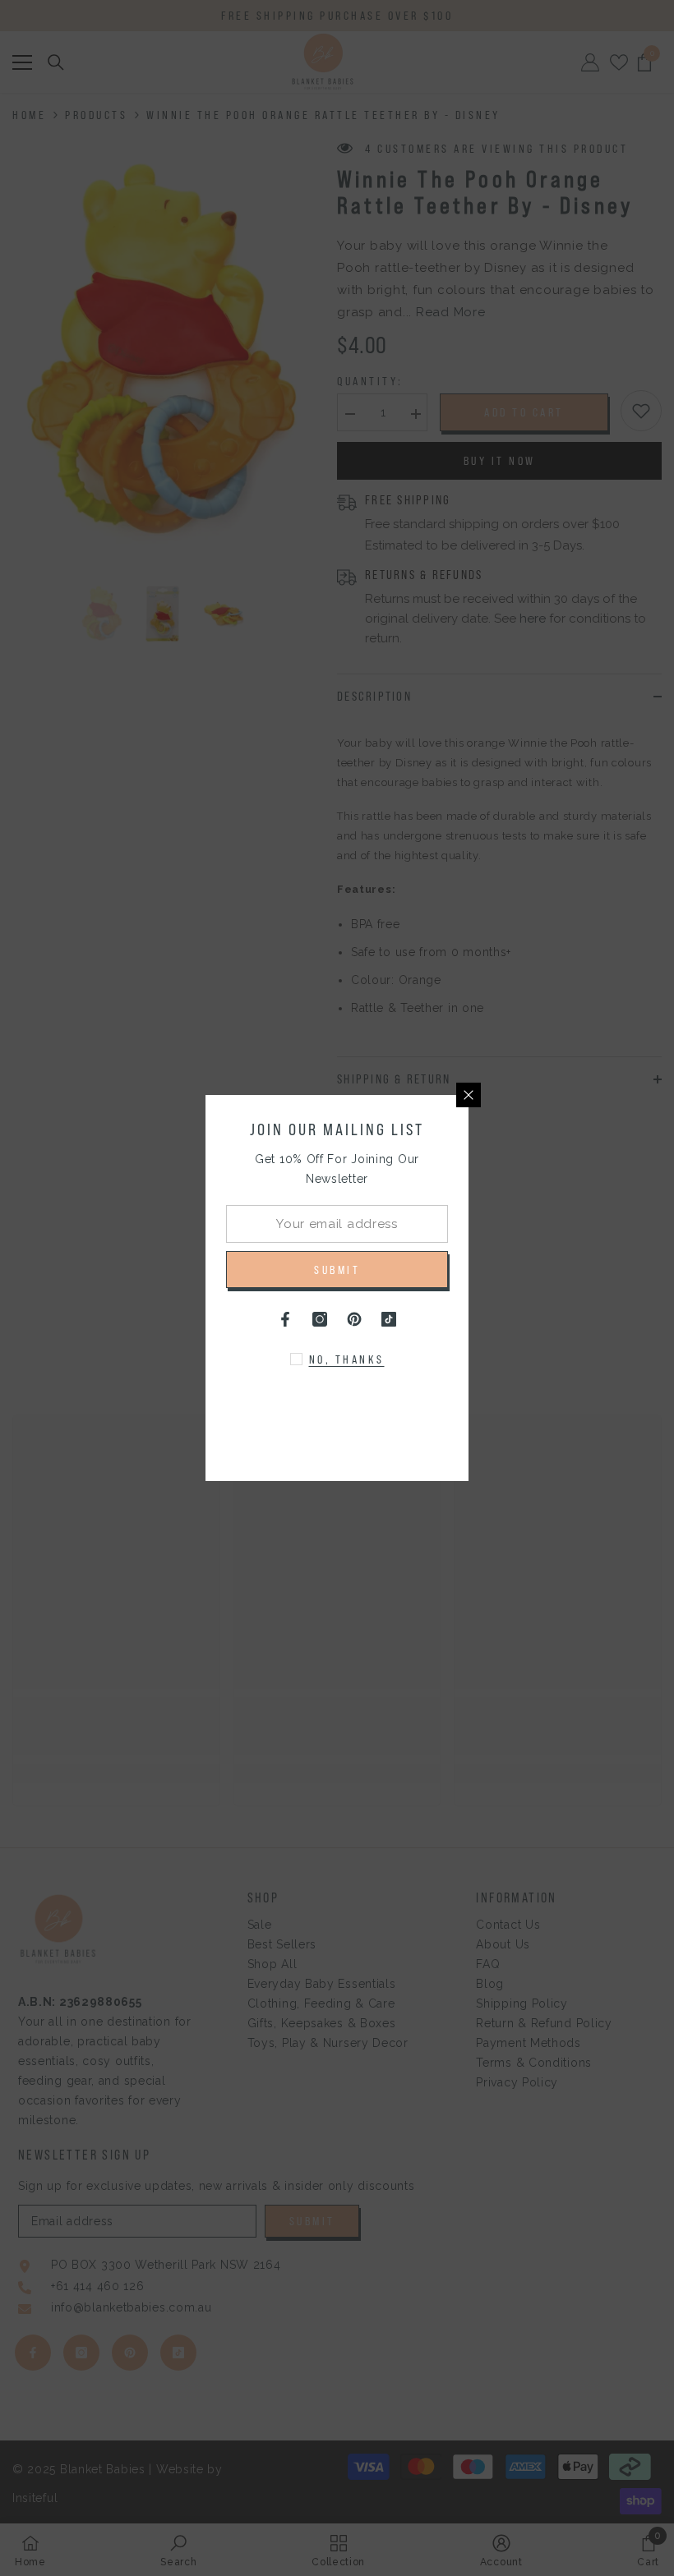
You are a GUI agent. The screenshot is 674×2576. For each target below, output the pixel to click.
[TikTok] (389, 1319)
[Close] (469, 1095)
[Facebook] (285, 1319)
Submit (337, 1270)
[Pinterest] (354, 1319)
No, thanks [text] (347, 1359)
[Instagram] (320, 1319)
